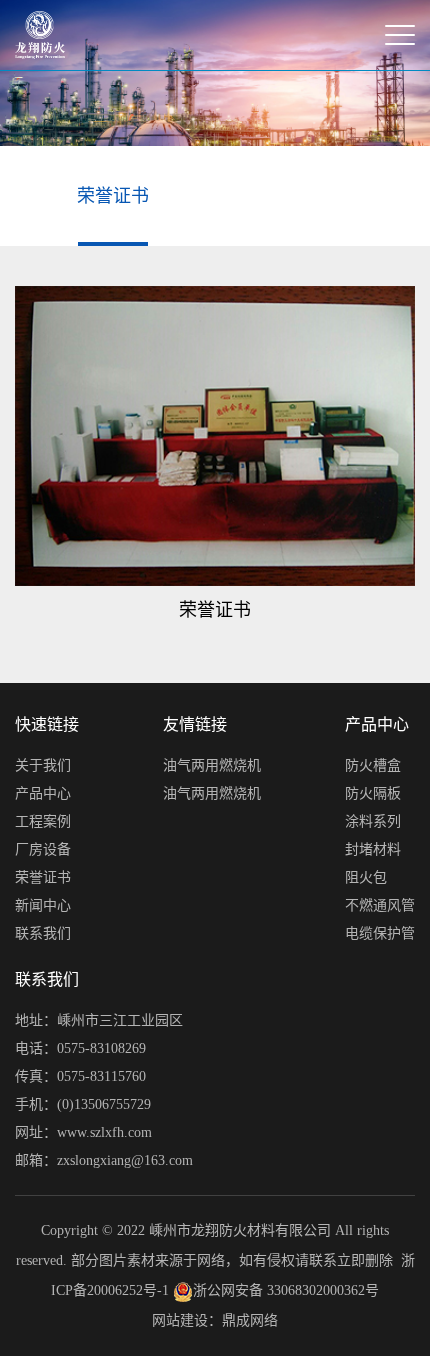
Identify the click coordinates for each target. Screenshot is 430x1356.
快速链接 (47, 724)
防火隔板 (373, 793)
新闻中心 (43, 905)
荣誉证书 (113, 196)
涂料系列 (373, 821)
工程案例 (43, 821)
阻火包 (366, 877)
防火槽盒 (373, 765)
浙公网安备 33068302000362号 (286, 1290)
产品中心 (43, 793)
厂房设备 (43, 849)
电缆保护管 (380, 933)
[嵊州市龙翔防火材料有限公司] (40, 35)
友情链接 (195, 724)
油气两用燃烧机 (212, 765)
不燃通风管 (380, 905)
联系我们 (43, 933)
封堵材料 (373, 849)
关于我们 (43, 765)
